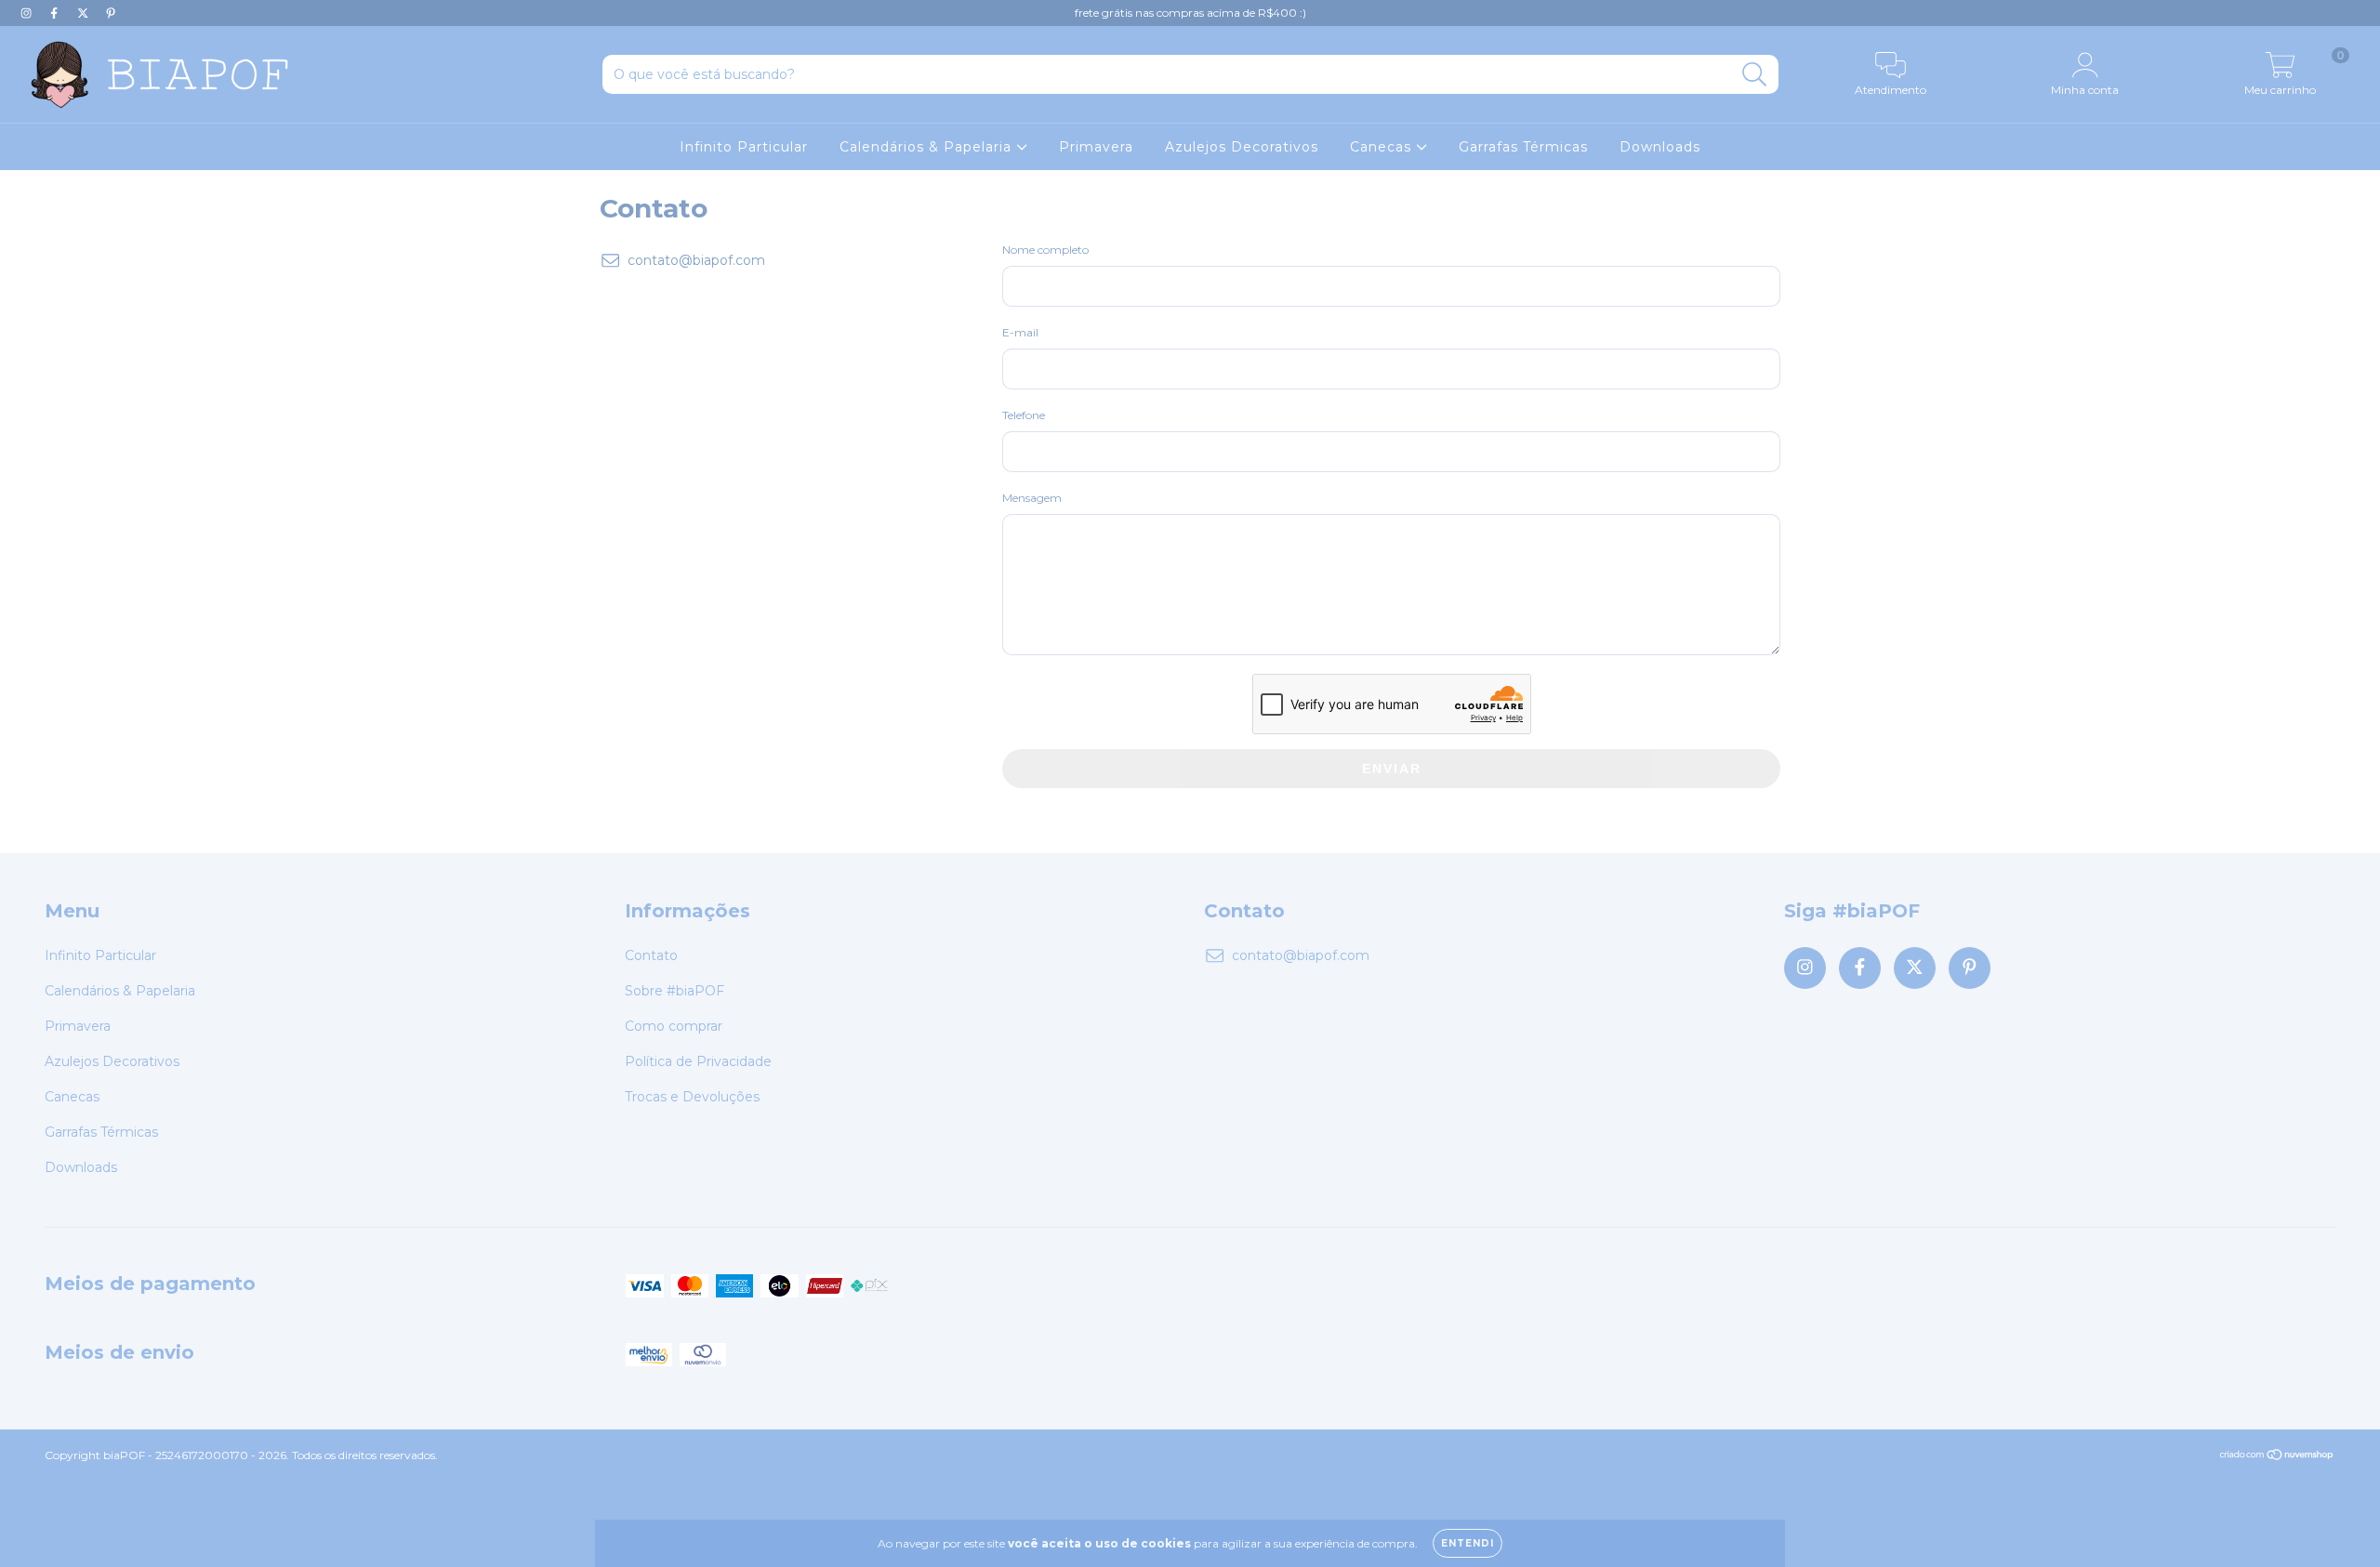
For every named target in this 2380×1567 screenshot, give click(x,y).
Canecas (1383, 147)
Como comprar (674, 1026)
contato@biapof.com (696, 260)
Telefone (1024, 415)
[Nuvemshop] (2277, 1457)
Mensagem (1032, 498)
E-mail (1020, 332)
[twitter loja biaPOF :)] (85, 13)
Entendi (1468, 1543)
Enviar (1392, 769)
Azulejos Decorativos (1242, 147)
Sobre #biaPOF (674, 991)
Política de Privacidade (698, 1061)
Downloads (1660, 147)
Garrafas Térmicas (1523, 147)
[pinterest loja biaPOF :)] (111, 13)
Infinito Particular (744, 147)
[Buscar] (1755, 75)
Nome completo (1045, 250)
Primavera (1096, 147)
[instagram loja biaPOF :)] (28, 13)
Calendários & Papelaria (928, 147)
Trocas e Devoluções (692, 1097)
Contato (651, 955)
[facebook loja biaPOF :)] (56, 13)
